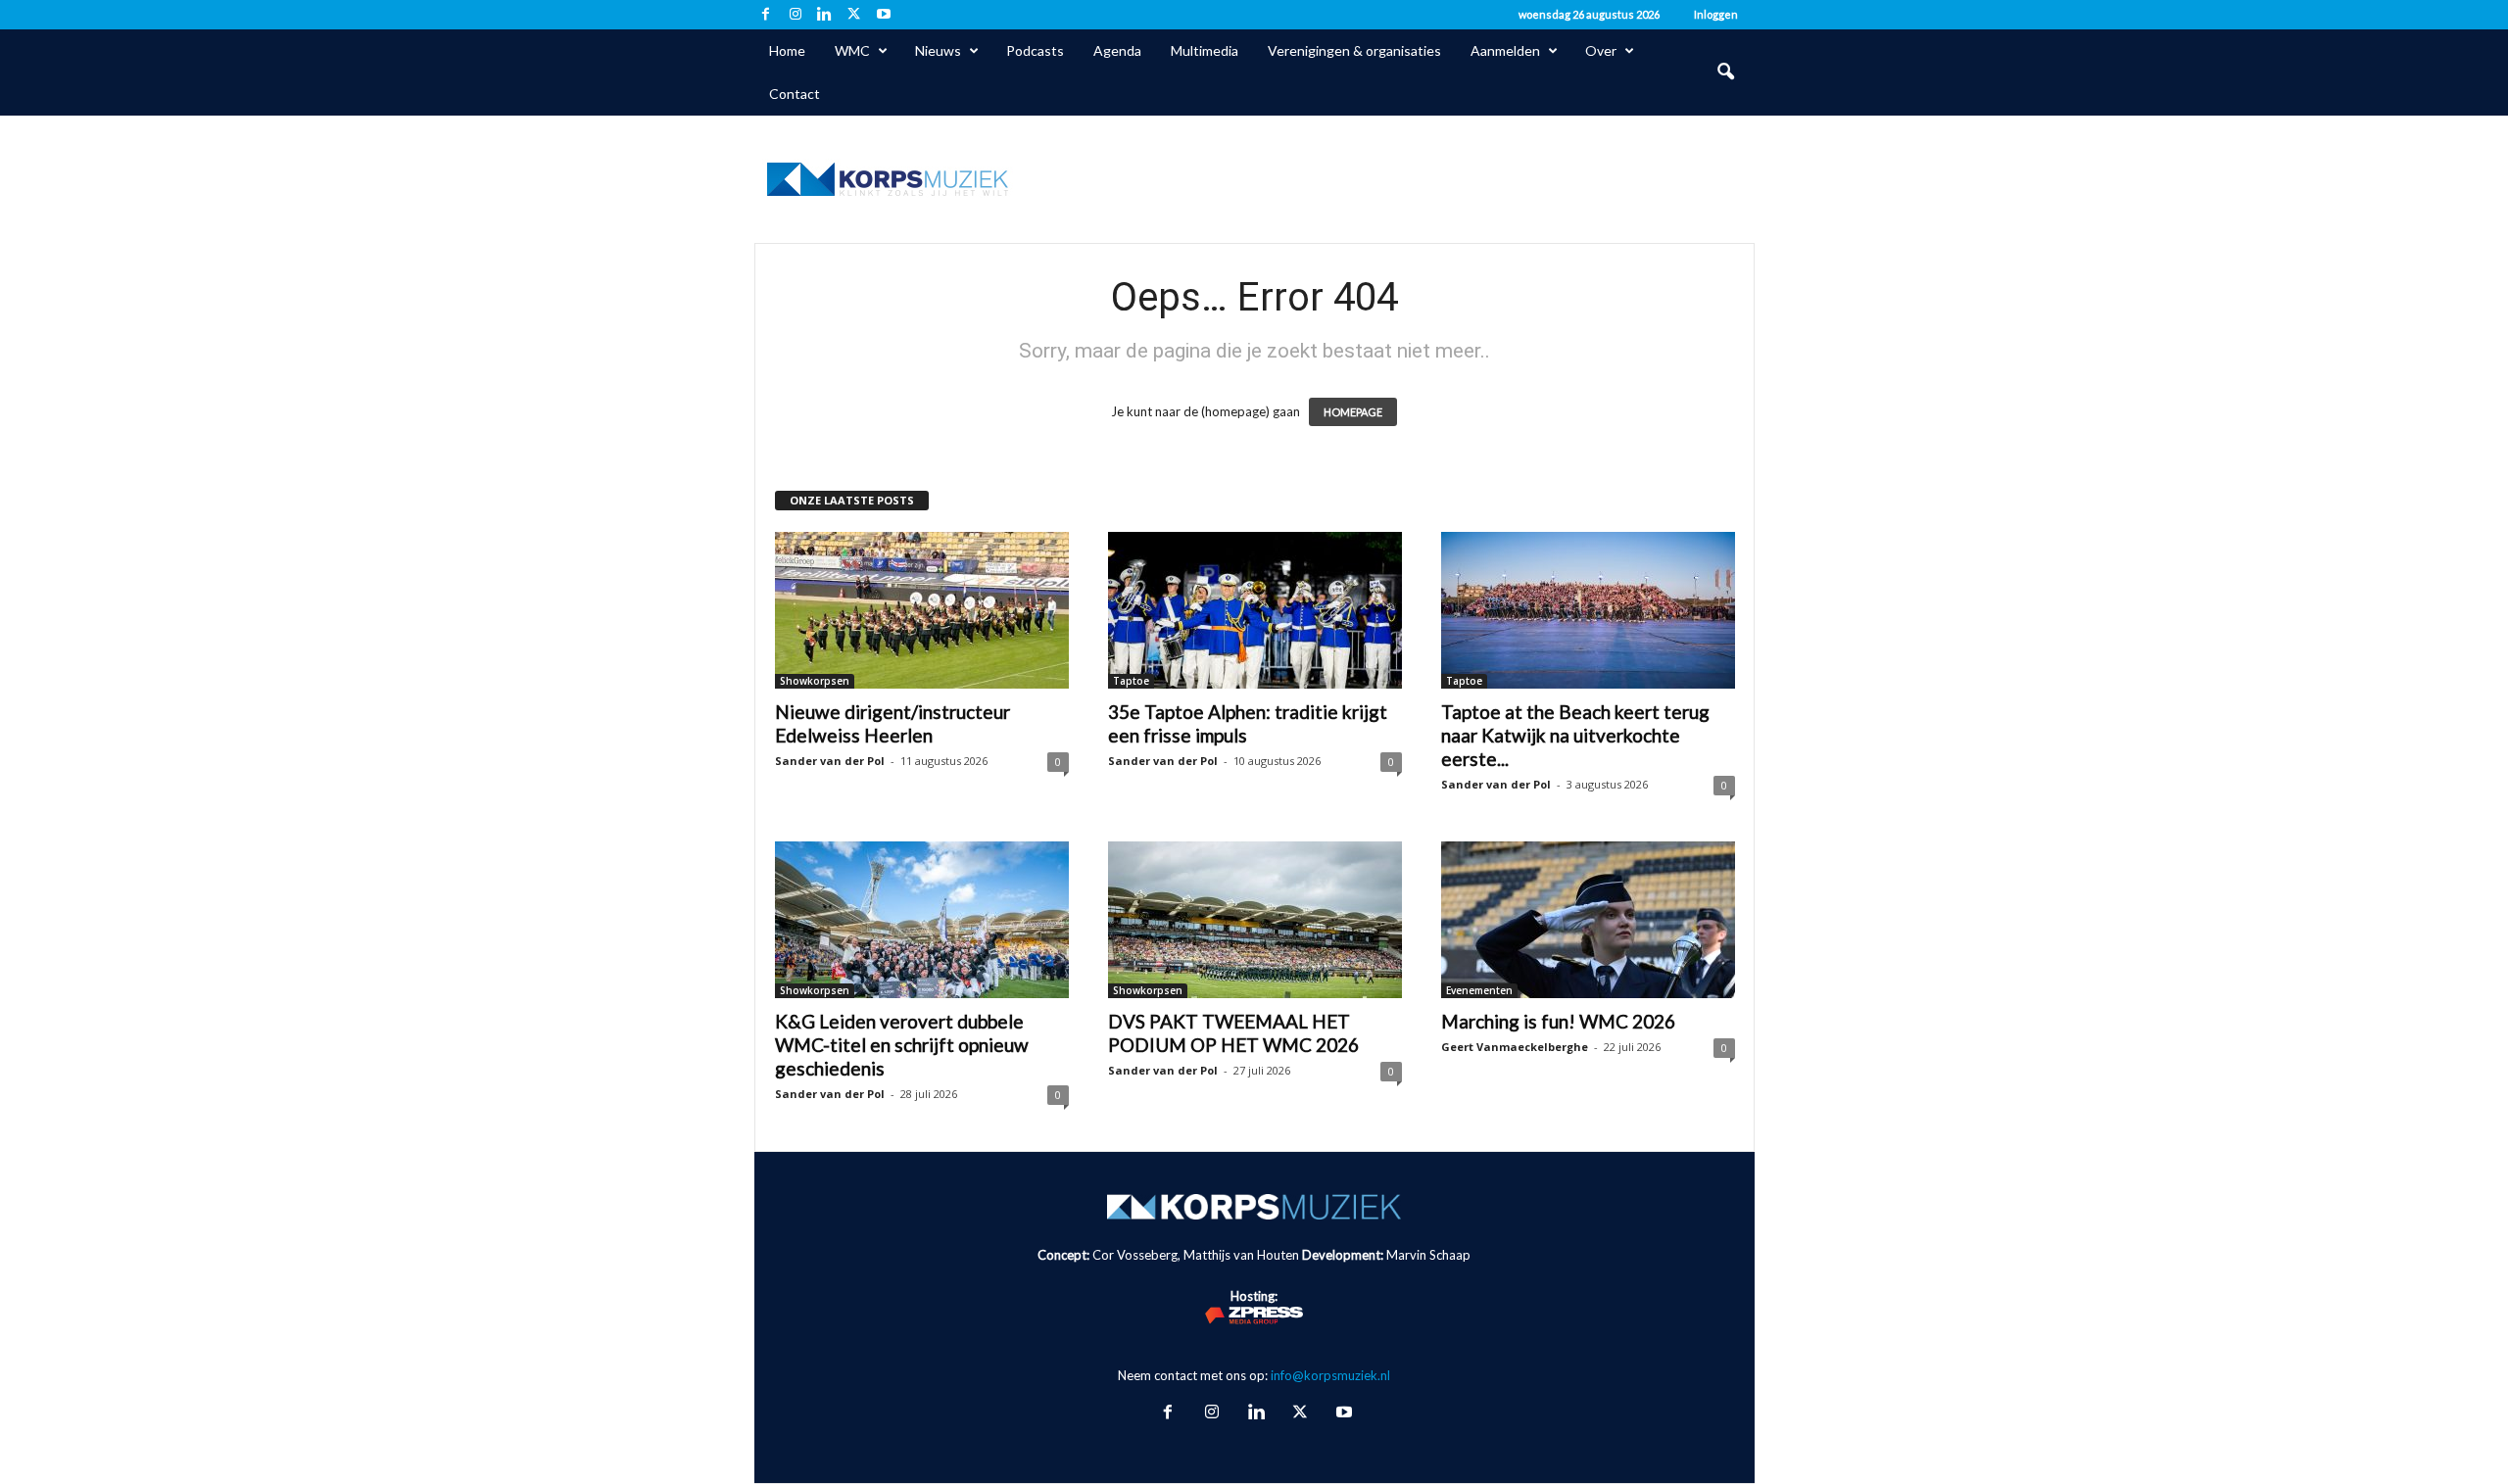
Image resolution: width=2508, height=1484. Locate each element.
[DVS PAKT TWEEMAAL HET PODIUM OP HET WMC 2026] (1255, 920)
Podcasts (1035, 50)
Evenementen (1479, 990)
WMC (852, 50)
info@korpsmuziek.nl (1330, 1375)
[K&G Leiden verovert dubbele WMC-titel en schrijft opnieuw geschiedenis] (922, 920)
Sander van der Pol (830, 761)
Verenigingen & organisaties (1354, 50)
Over (1601, 50)
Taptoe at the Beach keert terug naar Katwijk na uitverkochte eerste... (1575, 735)
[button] (1725, 72)
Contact (795, 94)
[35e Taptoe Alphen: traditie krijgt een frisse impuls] (1255, 610)
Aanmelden (1505, 50)
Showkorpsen (815, 681)
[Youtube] (884, 15)
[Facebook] (766, 15)
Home (787, 50)
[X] (854, 15)
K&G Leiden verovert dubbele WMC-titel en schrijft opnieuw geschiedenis (902, 1045)
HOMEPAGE (1353, 412)
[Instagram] (796, 15)
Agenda (1117, 50)
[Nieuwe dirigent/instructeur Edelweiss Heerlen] (922, 610)
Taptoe (1131, 681)
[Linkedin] (825, 15)
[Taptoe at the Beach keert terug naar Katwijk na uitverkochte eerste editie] (1588, 610)
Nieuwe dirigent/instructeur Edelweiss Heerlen (892, 723)
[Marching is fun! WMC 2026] (1588, 920)
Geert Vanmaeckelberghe (1515, 1047)
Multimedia (1205, 50)
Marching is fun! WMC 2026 (1558, 1021)
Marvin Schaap (1428, 1255)
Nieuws (938, 50)
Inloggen (1716, 14)
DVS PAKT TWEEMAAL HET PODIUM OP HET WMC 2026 (1233, 1033)
